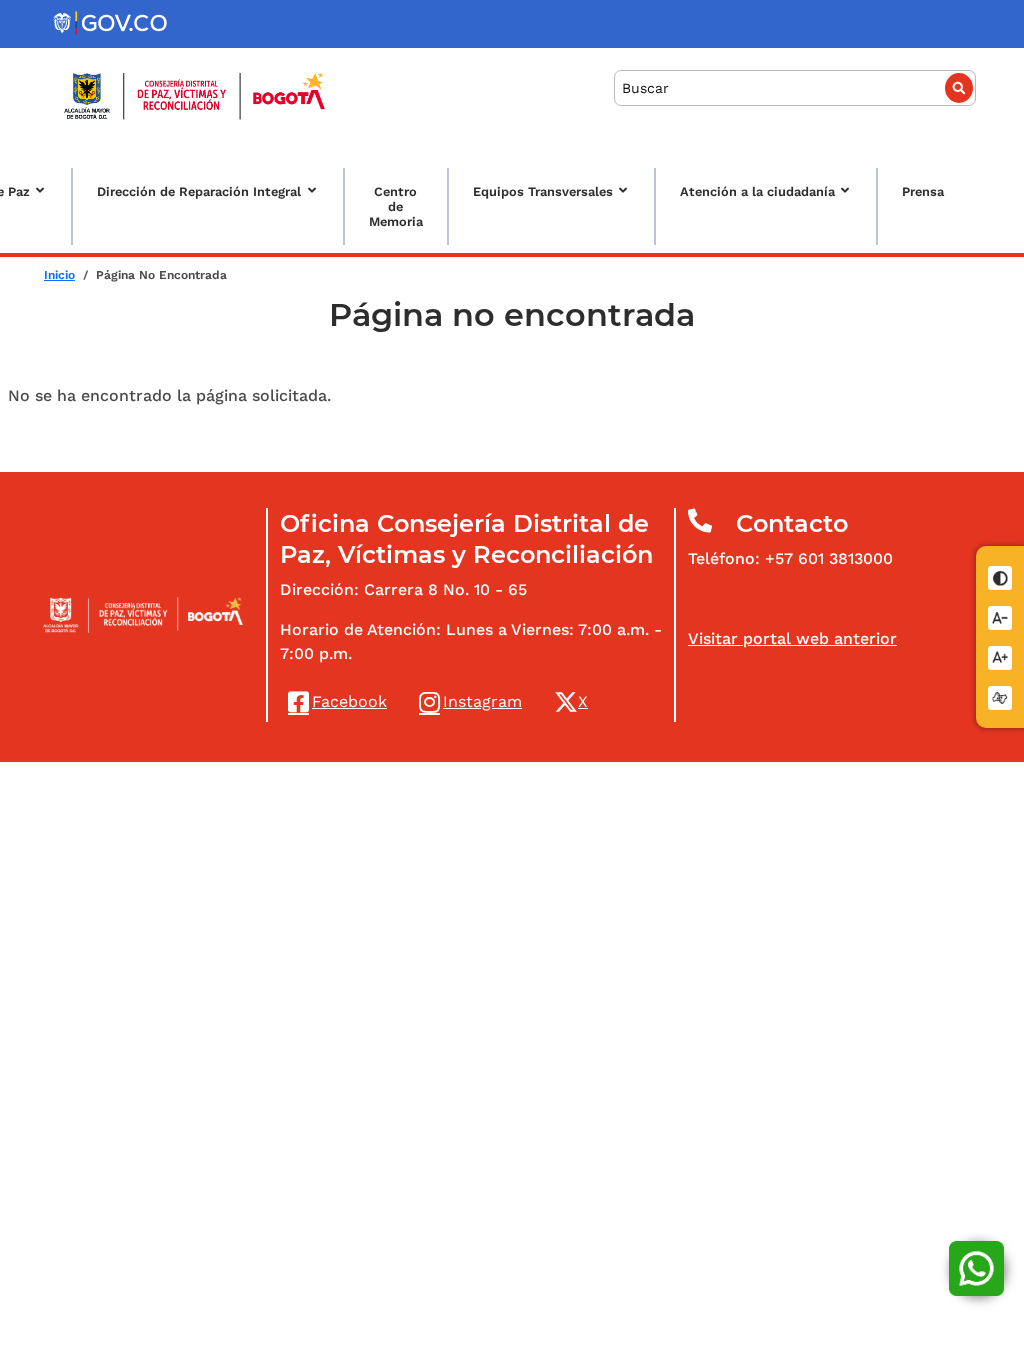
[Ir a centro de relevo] (1001, 695)
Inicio (59, 275)
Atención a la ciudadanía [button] (757, 191)
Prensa (923, 191)
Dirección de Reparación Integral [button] (199, 191)
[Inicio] (194, 96)
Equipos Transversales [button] (543, 191)
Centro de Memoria (396, 206)
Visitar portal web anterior (792, 638)
